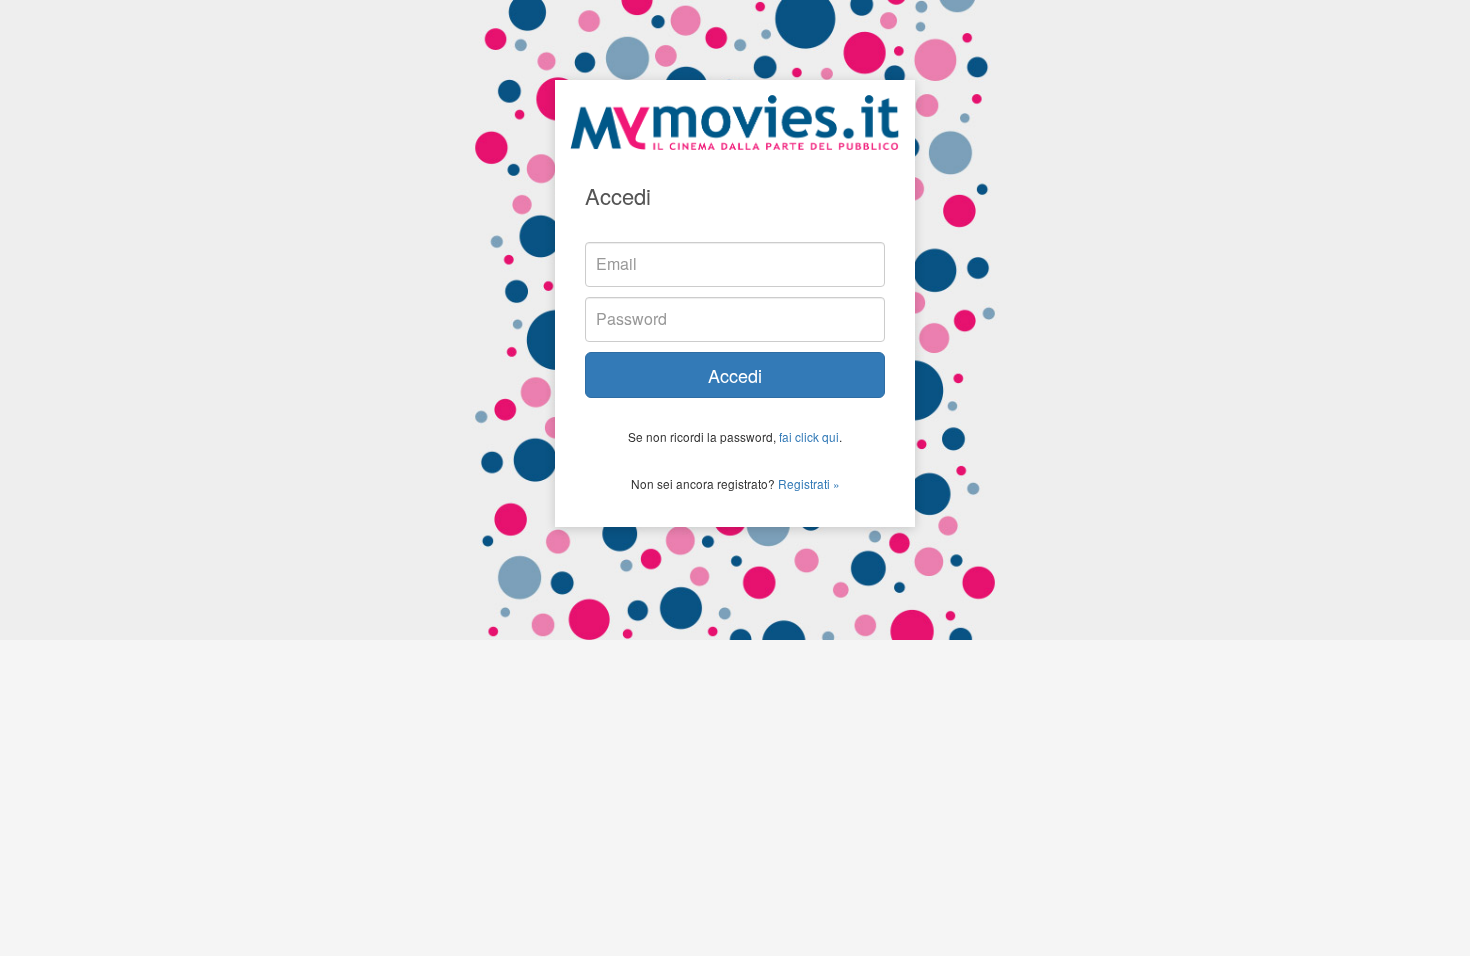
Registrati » (809, 483)
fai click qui (809, 436)
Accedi (735, 375)
